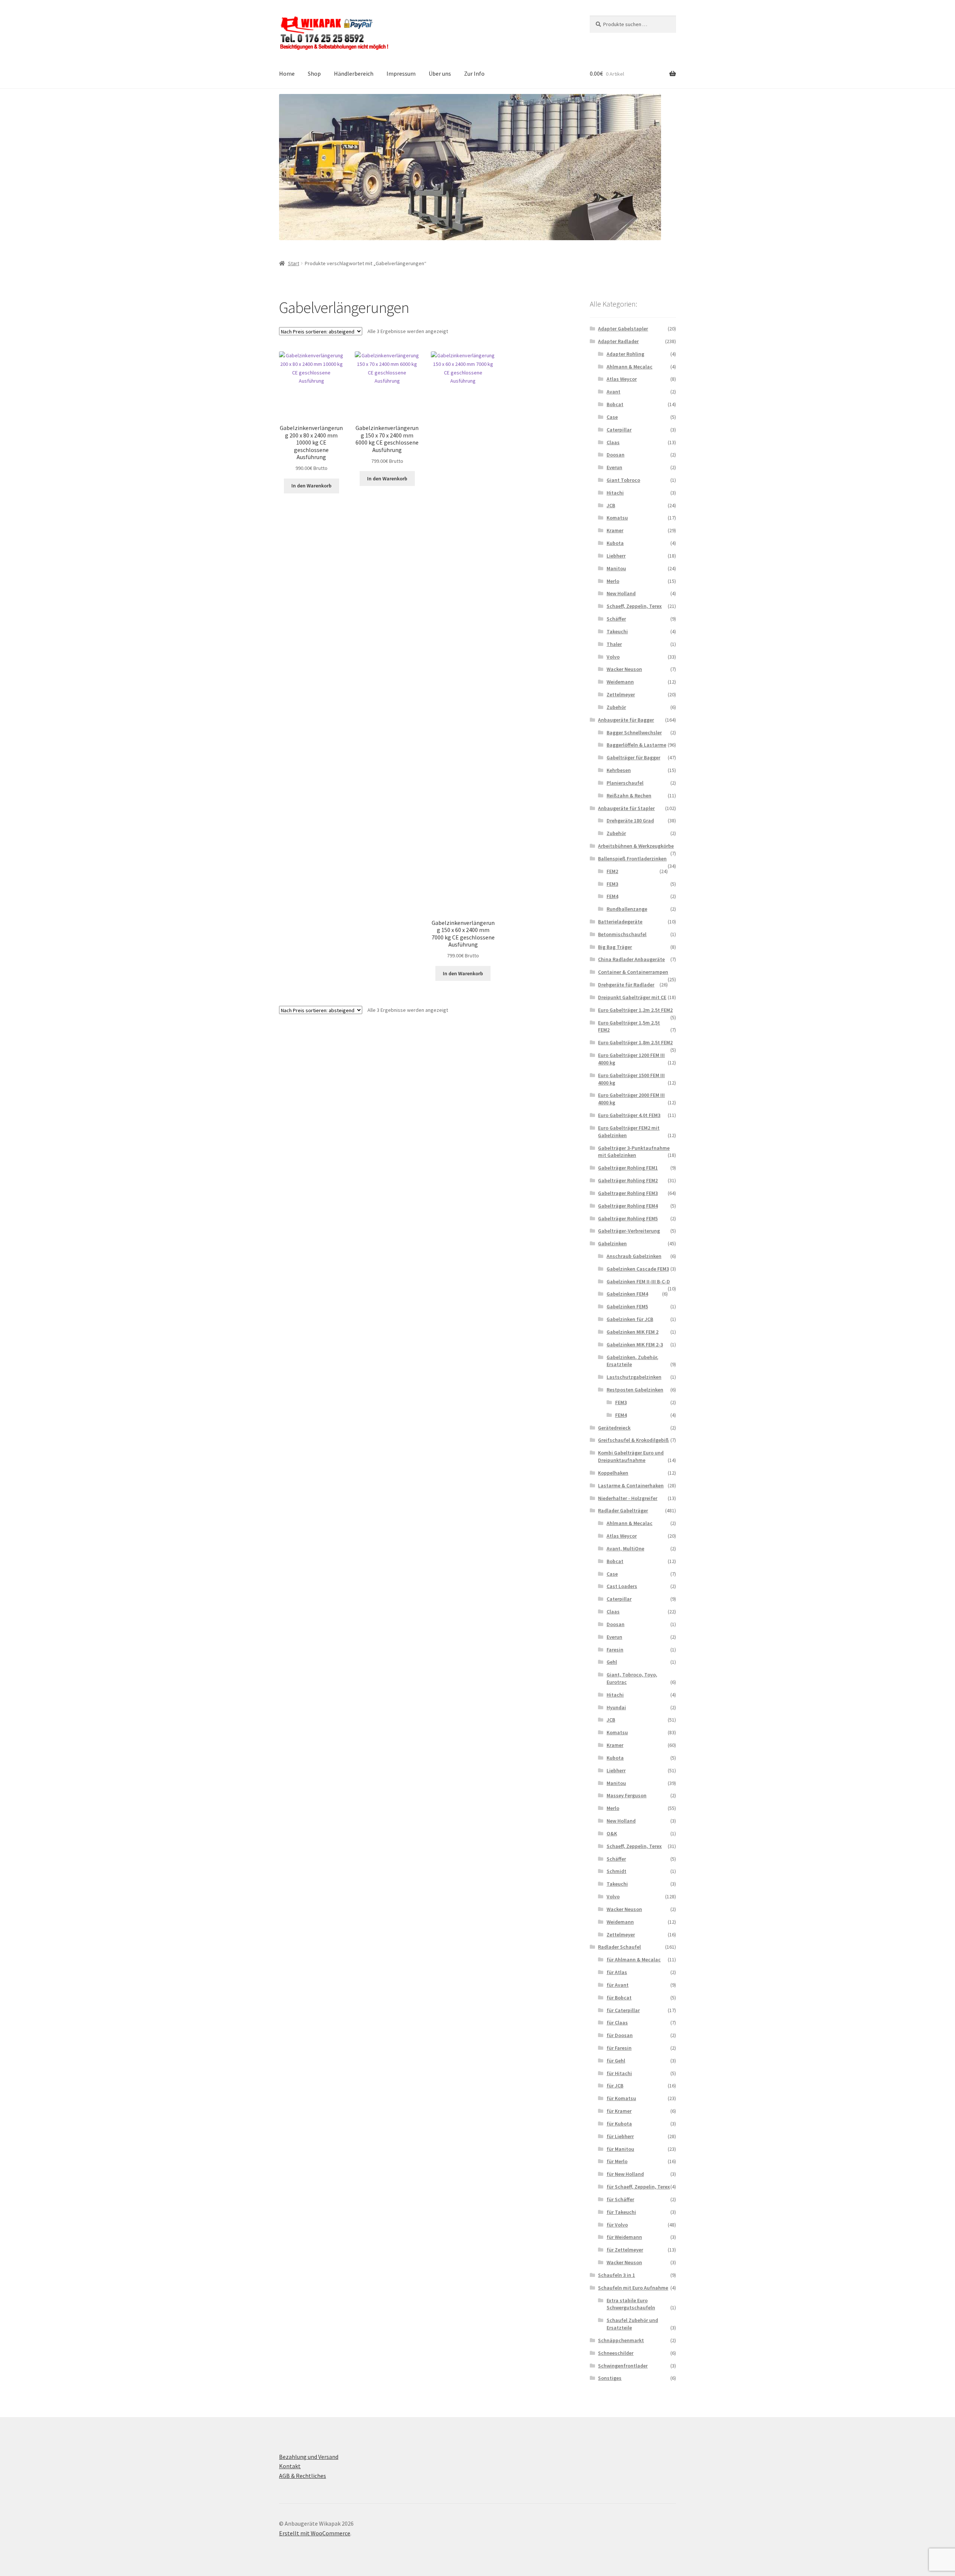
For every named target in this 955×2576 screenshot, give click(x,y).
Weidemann (620, 682)
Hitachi (615, 493)
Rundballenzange (627, 909)
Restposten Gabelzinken (635, 1390)
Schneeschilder (616, 2353)
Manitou (616, 568)
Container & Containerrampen (633, 972)
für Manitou (620, 2149)
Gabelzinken (612, 1243)
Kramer (615, 530)
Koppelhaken (613, 1473)
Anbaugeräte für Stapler (626, 808)
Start (294, 263)
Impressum (401, 73)
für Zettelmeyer (625, 2250)
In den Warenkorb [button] (311, 486)
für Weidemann (624, 2237)
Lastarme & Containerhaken (631, 1485)
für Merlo (617, 2161)
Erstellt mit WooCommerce (315, 2533)
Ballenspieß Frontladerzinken (632, 859)
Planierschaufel (625, 783)
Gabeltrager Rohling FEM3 (628, 1193)
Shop (314, 73)
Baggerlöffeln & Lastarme (636, 745)
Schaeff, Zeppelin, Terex (634, 606)
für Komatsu (621, 2098)
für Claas (617, 2023)
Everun (614, 467)
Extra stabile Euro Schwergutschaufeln (631, 2304)
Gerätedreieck (614, 1428)
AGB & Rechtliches (303, 2476)
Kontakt (290, 2466)
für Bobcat (619, 1998)
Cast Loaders (622, 1586)
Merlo (613, 581)
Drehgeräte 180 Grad (630, 821)
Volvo (613, 657)
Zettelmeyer (621, 694)
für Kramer (619, 2111)
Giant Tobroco (623, 480)
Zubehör (616, 707)
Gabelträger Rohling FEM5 (628, 1218)
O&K (612, 1833)
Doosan (616, 455)
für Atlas (617, 1972)
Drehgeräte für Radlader (626, 985)
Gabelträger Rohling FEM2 (628, 1180)
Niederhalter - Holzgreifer (628, 1498)
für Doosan (620, 2035)
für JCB (615, 2086)
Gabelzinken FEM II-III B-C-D (638, 1281)
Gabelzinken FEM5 (627, 1306)
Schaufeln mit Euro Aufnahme (633, 2288)
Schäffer (616, 619)
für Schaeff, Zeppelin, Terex (638, 2187)
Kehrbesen (619, 770)
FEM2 (612, 871)
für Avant (618, 1985)
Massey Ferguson (627, 1795)
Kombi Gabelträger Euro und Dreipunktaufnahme (631, 1456)
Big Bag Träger (615, 947)
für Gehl (616, 2061)
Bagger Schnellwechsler (634, 732)
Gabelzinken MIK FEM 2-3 (635, 1345)
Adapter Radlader (618, 341)
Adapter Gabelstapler (623, 329)
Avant (613, 392)
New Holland (621, 593)
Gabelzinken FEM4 (627, 1294)
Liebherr (616, 556)
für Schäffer (620, 2199)
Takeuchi (617, 631)
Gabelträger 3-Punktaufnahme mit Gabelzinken (634, 1152)
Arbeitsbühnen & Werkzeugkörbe (636, 846)
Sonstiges (610, 2378)
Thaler (614, 644)
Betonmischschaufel (622, 934)
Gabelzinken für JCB (630, 1319)
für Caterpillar (623, 2010)
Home (287, 73)
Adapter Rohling (625, 354)
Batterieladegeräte (620, 922)
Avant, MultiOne (625, 1549)
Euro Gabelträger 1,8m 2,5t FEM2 (635, 1042)
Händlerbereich (354, 73)
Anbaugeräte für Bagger (626, 720)
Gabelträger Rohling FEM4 (628, 1206)
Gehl (612, 1662)
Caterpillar (619, 430)
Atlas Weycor (622, 379)
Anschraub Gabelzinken (634, 1256)
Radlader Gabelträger (623, 1510)
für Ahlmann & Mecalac (634, 1960)
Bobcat (615, 404)
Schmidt (616, 1871)
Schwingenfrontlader (623, 2366)
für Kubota (619, 2124)
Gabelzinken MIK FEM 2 (633, 1332)
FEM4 (612, 896)
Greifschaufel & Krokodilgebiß (633, 1440)
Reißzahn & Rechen (629, 796)
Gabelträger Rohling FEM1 (628, 1168)
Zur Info (474, 73)
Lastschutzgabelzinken (634, 1377)
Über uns (440, 73)
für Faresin (619, 2048)
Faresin (615, 1650)
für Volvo (617, 2225)
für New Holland (625, 2174)
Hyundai (616, 1707)
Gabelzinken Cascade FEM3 (638, 1269)
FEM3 (612, 884)
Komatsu (617, 518)
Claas (613, 442)
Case (612, 417)
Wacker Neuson (624, 669)
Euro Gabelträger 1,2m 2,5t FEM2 (635, 1010)
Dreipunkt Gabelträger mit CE (632, 997)
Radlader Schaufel (619, 1947)
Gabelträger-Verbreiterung (629, 1231)
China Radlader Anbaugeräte (631, 959)
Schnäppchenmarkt (621, 2340)
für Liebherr (620, 2136)
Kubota (615, 543)
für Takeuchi (621, 2212)
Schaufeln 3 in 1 (616, 2275)
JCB (611, 505)
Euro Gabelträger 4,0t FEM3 (629, 1115)
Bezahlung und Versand (309, 2457)
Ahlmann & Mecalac (630, 367)
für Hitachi (619, 2073)
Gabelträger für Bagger (633, 757)
